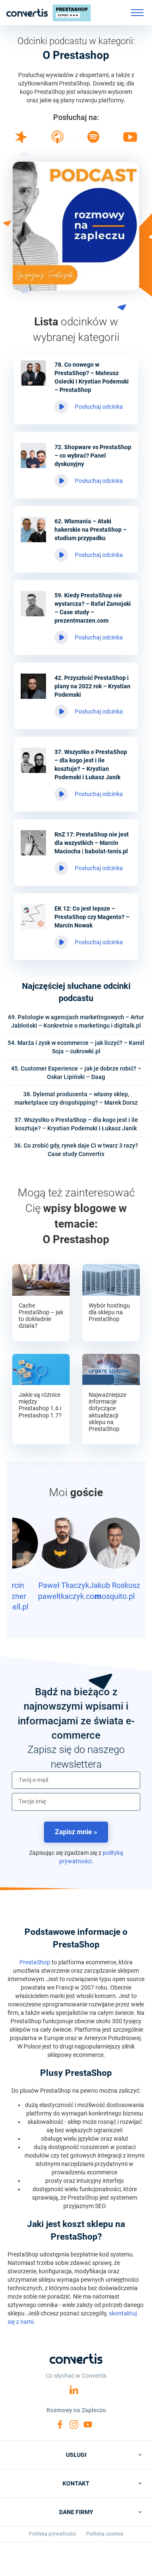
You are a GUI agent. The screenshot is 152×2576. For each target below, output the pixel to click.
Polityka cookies (105, 2534)
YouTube (88, 2424)
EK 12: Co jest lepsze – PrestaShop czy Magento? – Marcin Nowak (92, 917)
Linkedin (74, 2390)
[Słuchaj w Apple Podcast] (57, 141)
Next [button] (125, 1563)
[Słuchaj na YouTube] (130, 140)
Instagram (74, 2424)
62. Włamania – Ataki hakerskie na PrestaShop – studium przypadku (91, 530)
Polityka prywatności (53, 2534)
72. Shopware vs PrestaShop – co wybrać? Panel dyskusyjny (93, 456)
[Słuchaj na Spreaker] (21, 141)
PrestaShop (35, 1962)
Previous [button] (27, 1563)
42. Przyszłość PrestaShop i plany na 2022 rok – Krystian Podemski (92, 686)
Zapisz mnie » (76, 1832)
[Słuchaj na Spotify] (93, 141)
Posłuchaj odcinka (99, 407)
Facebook (60, 2424)
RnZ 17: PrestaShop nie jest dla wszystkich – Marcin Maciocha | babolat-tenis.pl (92, 843)
